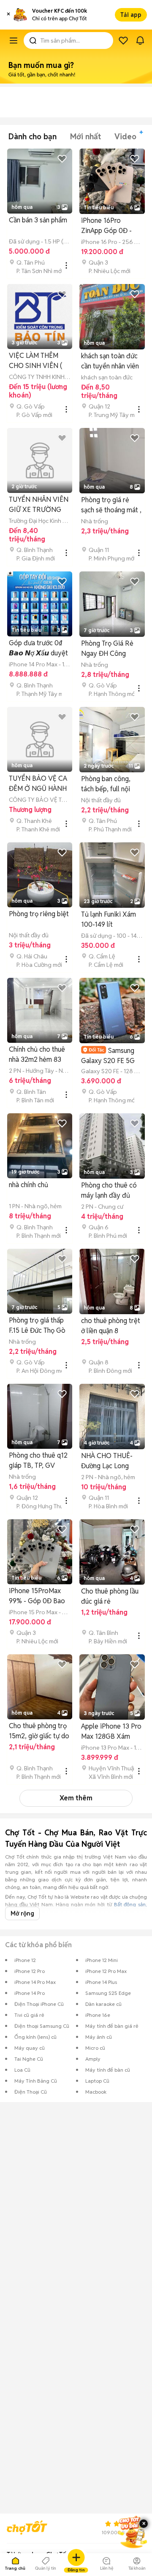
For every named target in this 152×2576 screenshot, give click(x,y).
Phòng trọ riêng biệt (39, 914)
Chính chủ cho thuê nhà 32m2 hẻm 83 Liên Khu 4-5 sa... (37, 1055)
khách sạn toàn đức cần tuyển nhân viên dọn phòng (110, 361)
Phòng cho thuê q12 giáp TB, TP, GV (38, 1460)
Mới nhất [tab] (85, 137)
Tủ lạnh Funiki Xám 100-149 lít (109, 919)
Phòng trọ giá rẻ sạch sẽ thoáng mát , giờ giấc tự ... (111, 505)
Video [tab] (125, 137)
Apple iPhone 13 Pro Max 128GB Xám (111, 1731)
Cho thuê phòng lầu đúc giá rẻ (110, 1596)
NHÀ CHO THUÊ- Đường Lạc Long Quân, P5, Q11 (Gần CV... (110, 1461)
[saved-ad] (123, 41)
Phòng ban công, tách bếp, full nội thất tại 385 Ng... (106, 784)
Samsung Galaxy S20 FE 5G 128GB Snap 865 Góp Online (108, 1056)
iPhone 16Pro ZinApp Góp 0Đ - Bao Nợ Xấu (106, 226)
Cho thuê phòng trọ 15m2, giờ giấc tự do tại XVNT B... (39, 1731)
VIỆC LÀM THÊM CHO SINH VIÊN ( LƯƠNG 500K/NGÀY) (35, 361)
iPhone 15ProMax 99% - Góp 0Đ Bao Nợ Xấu (37, 1596)
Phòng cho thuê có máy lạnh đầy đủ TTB (109, 1191)
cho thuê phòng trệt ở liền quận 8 (111, 1326)
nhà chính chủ (28, 1185)
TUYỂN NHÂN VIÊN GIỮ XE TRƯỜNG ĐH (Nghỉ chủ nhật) (39, 505)
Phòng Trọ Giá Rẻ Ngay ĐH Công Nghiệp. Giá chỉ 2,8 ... (109, 649)
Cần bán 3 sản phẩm (38, 220)
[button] (8, 15)
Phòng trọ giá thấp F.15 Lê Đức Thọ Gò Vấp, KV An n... (37, 1326)
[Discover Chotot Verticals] (14, 41)
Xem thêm (76, 1798)
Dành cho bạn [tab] (33, 137)
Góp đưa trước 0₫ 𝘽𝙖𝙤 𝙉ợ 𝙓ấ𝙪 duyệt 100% (38, 648)
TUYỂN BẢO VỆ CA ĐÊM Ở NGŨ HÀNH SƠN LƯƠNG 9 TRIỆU (38, 784)
